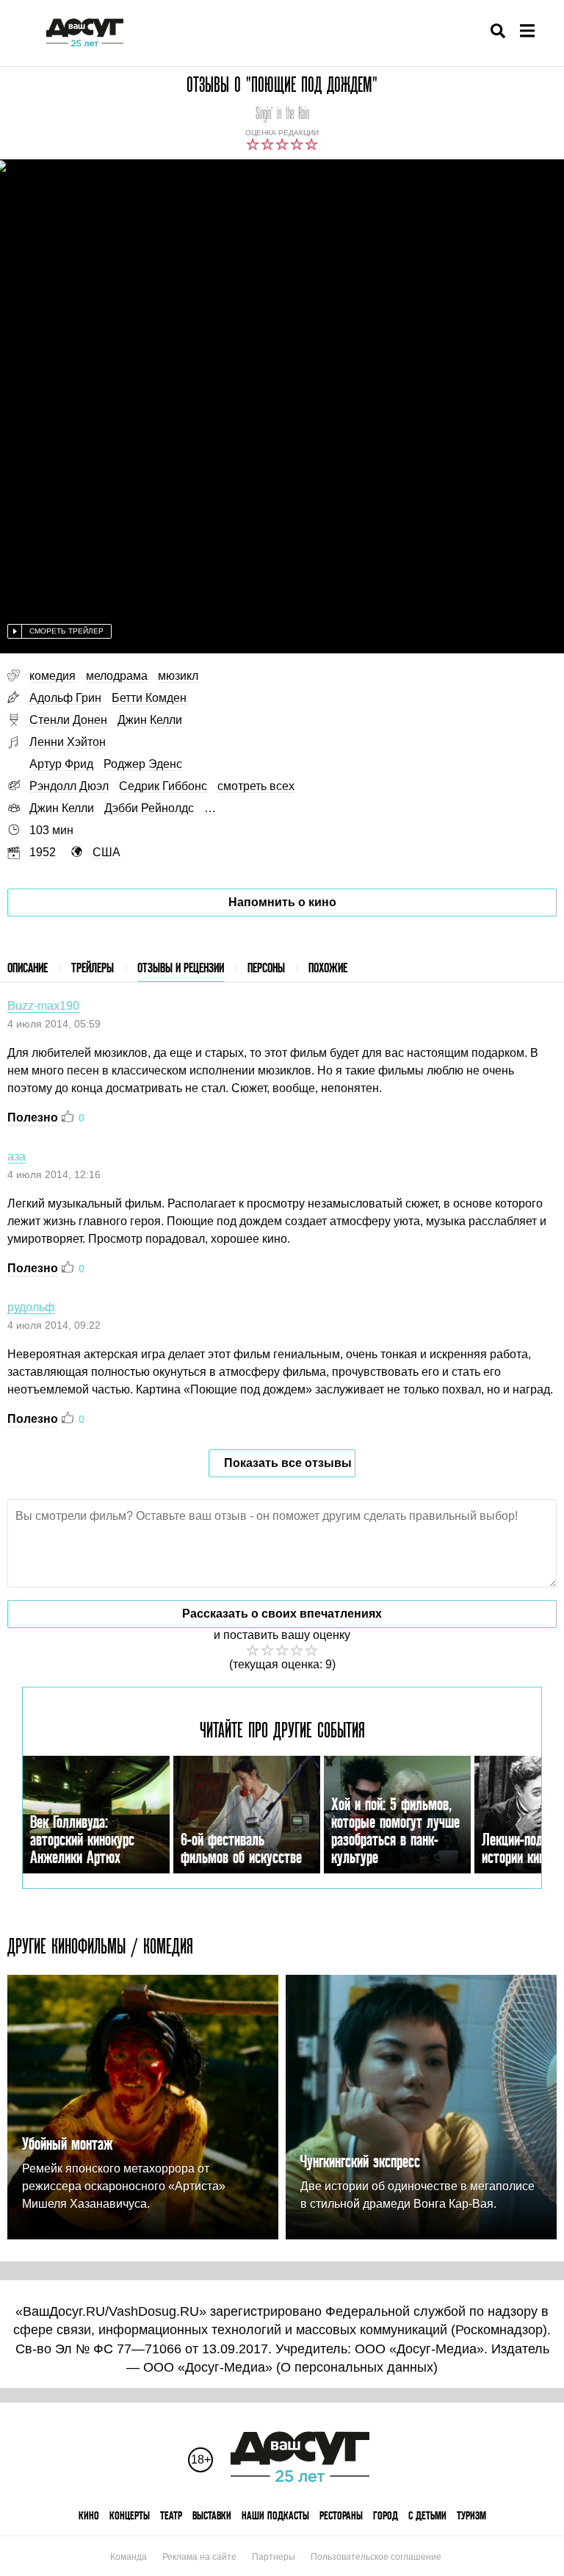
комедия (53, 676)
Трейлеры (93, 968)
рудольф (31, 1307)
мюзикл (178, 676)
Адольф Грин (65, 698)
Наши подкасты (275, 2515)
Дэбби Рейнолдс (149, 808)
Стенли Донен (68, 720)
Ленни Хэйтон (68, 742)
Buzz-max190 (43, 1006)
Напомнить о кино (282, 902)
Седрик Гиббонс (163, 786)
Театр (171, 2515)
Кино (89, 2515)
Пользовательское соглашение (376, 2557)
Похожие (328, 968)
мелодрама (117, 676)
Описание (28, 968)
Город (386, 2515)
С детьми (427, 2515)
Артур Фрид (61, 764)
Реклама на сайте (199, 2557)
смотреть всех (256, 786)
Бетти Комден (149, 698)
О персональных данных (357, 2367)
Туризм (471, 2515)
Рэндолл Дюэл (69, 786)
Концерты (130, 2515)
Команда (129, 2557)
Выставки (212, 2515)
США (106, 852)
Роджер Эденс (143, 764)
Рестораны (341, 2515)
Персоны (266, 968)
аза (17, 1156)
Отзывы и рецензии (181, 968)
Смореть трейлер (66, 631)
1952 (43, 852)
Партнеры (274, 2557)
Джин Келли (150, 720)
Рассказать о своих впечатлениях (282, 1614)
